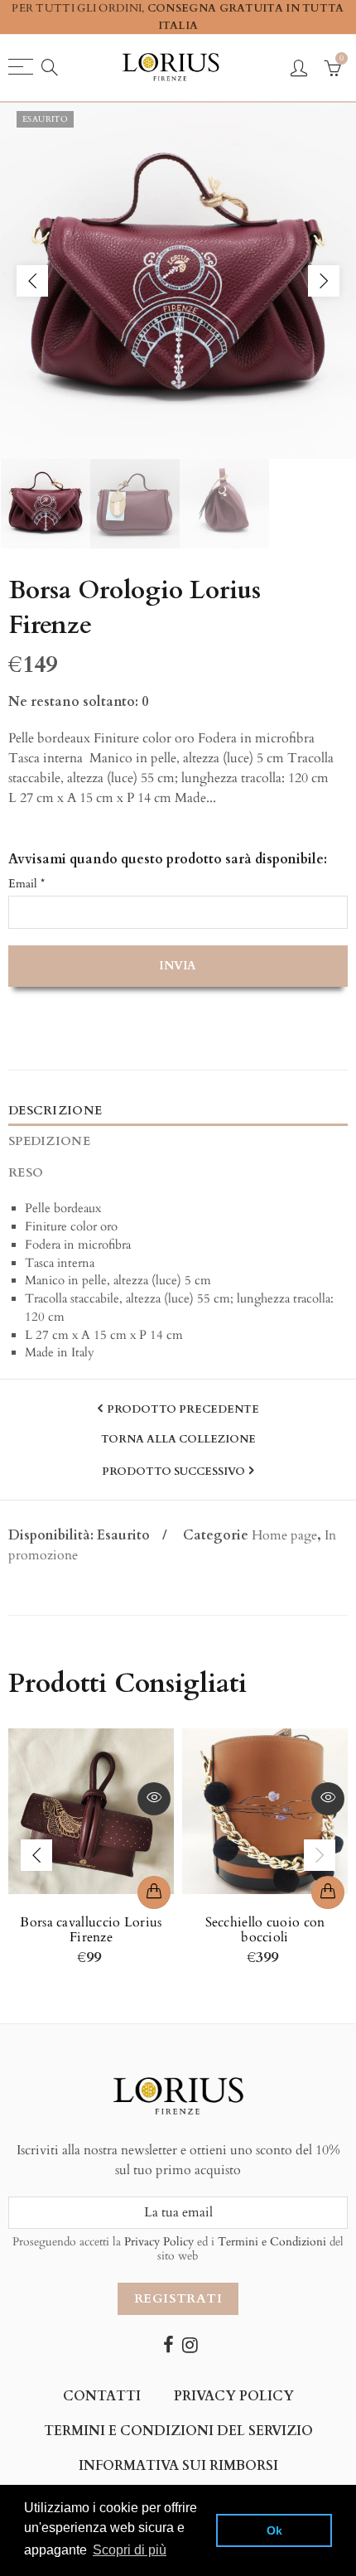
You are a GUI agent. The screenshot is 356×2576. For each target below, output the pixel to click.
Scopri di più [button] (130, 2550)
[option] (178, 281)
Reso (26, 1173)
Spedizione (49, 1141)
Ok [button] (274, 2530)
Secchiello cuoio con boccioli (265, 1930)
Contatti (102, 2396)
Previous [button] (32, 281)
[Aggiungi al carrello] (154, 1892)
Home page (284, 1535)
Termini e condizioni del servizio (178, 2431)
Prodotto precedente (183, 1409)
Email (26, 884)
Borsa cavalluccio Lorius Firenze (91, 1930)
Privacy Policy (159, 2242)
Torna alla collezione (178, 1440)
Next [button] (324, 281)
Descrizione (55, 1111)
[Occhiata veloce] (154, 1799)
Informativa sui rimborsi (178, 2466)
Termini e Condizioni (272, 2242)
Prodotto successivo (173, 1472)
